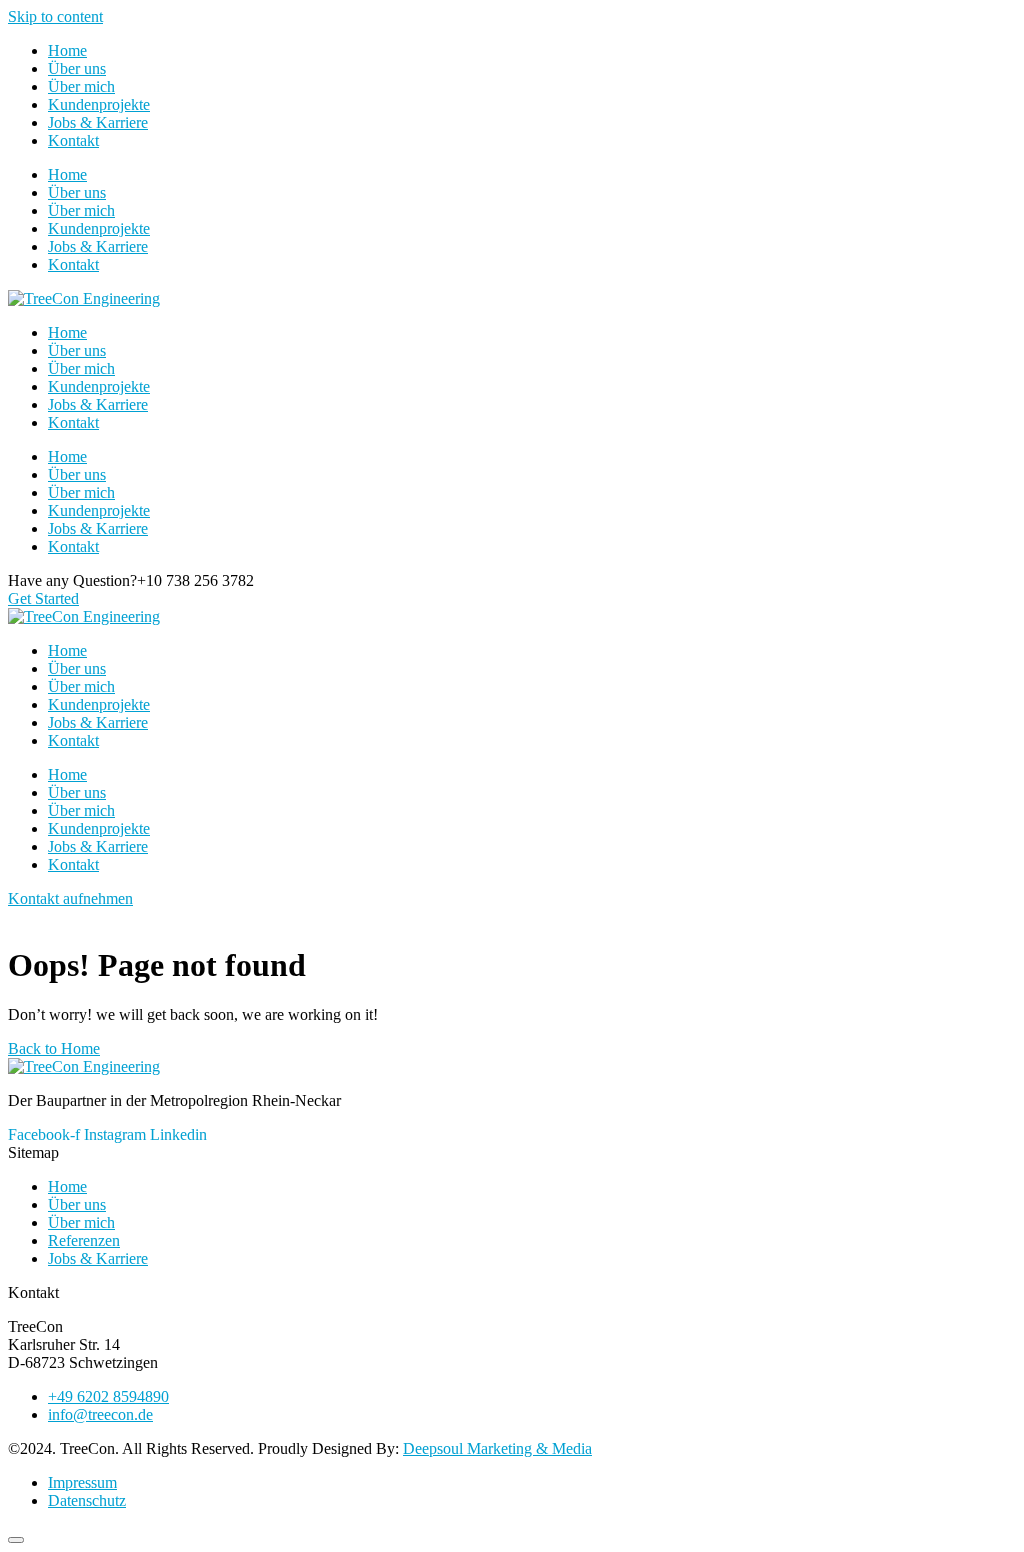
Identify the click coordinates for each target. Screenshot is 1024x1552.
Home (67, 50)
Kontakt (73, 140)
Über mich (81, 86)
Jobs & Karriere (98, 122)
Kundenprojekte (99, 104)
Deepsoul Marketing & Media (497, 1448)
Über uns (77, 68)
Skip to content (55, 16)
